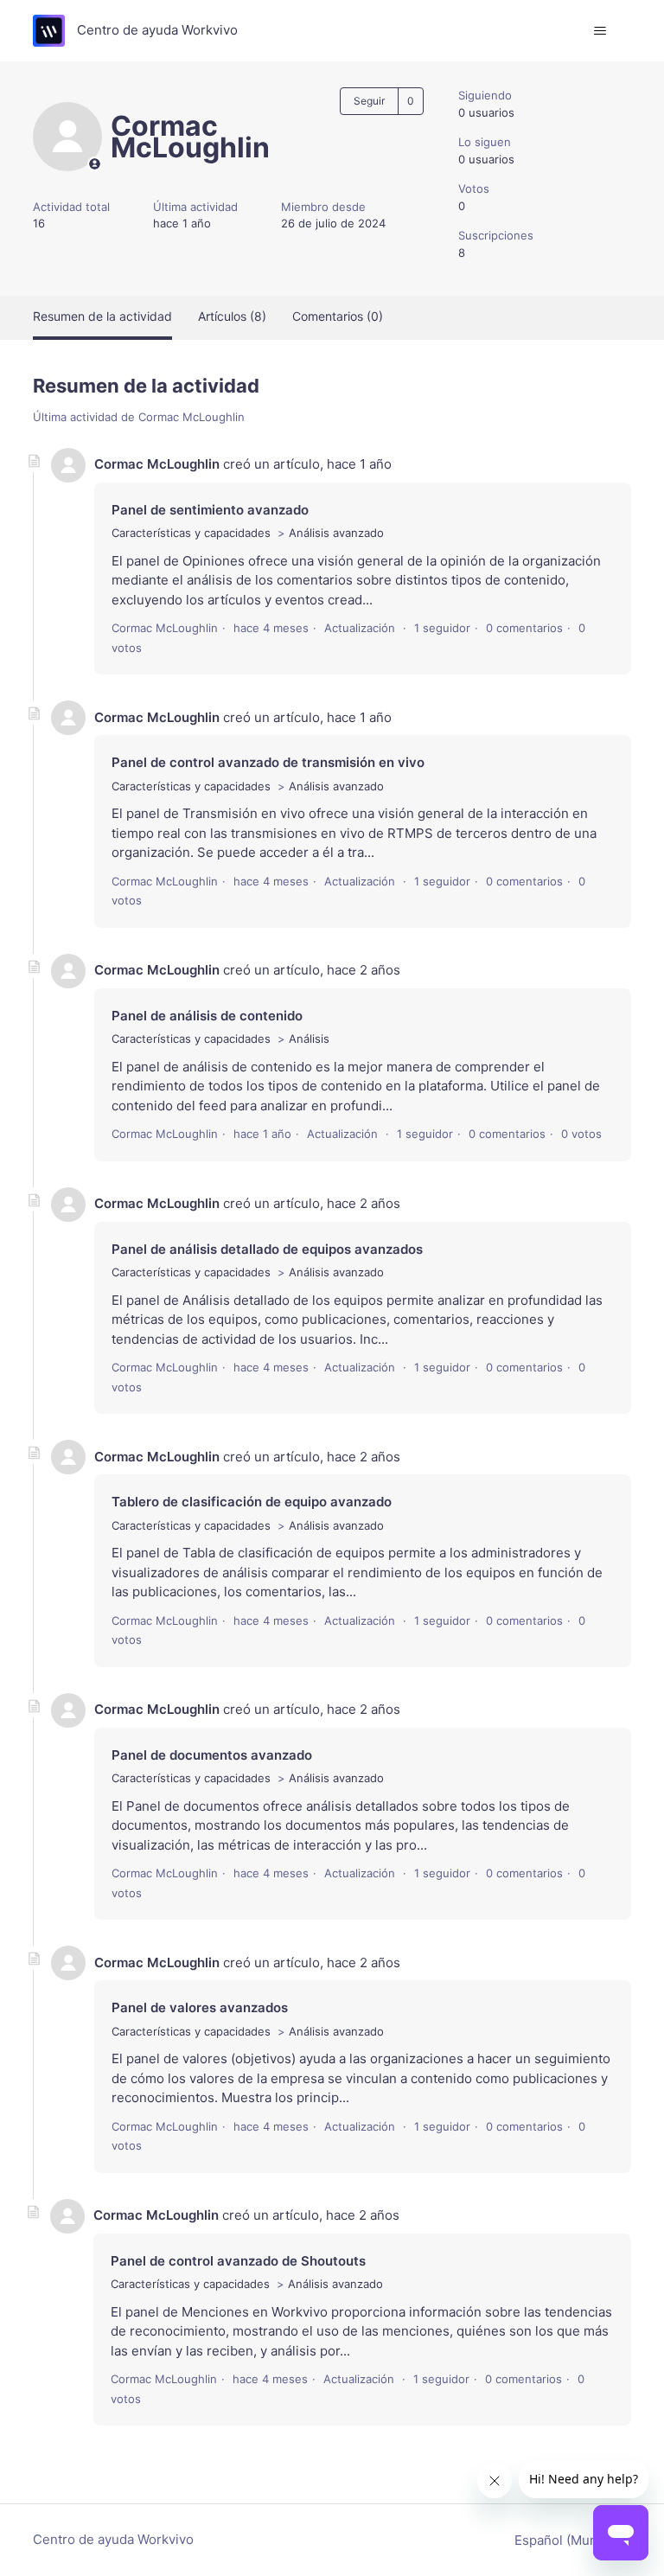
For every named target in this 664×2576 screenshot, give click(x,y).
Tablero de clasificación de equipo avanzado (252, 1502)
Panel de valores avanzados (200, 2007)
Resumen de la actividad (102, 316)
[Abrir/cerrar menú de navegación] (600, 31)
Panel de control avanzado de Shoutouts (238, 2261)
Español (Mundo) (568, 2540)
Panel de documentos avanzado (212, 1755)
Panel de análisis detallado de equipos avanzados (267, 1249)
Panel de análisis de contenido (207, 1016)
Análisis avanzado (336, 533)
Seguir (369, 101)
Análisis (309, 1039)
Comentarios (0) (338, 316)
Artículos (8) (232, 316)
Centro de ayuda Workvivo (113, 2539)
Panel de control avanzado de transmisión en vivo (268, 762)
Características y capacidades (191, 533)
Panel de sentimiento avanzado (210, 510)
